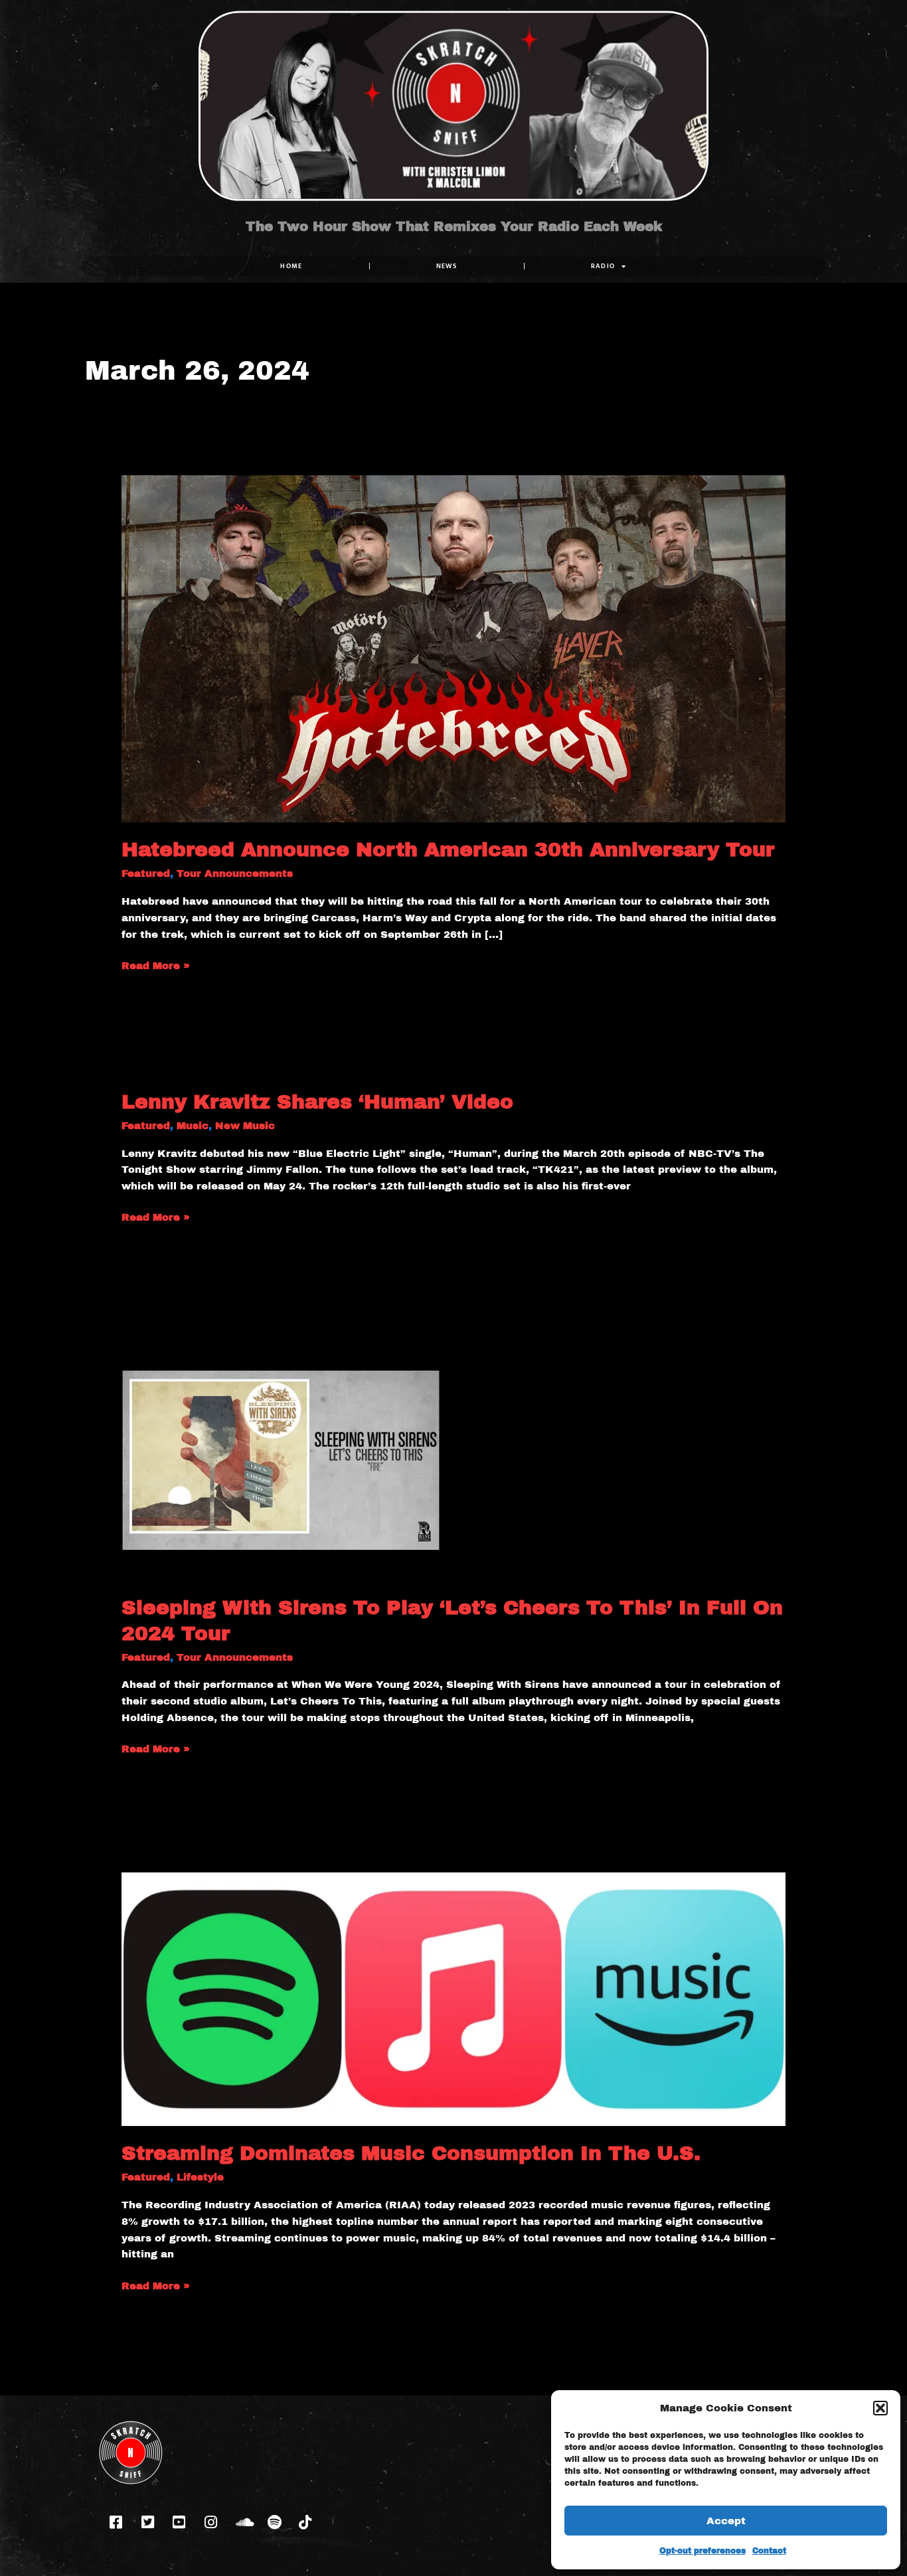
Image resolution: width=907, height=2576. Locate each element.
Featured (146, 873)
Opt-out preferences (702, 2551)
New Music (245, 1126)
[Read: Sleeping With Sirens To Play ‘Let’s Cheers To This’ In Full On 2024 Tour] (281, 1460)
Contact (769, 2551)
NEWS (447, 266)
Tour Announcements (235, 873)
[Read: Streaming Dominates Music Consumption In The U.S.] (453, 1999)
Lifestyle (200, 2177)
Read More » (156, 964)
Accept (726, 2521)
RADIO (603, 266)
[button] (880, 2408)
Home (291, 266)
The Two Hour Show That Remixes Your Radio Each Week (454, 226)
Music (193, 1126)
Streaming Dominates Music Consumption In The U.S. (411, 2153)
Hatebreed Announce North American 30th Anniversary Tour (448, 850)
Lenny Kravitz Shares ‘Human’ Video (317, 1102)
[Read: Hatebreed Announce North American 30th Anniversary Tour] (453, 648)
